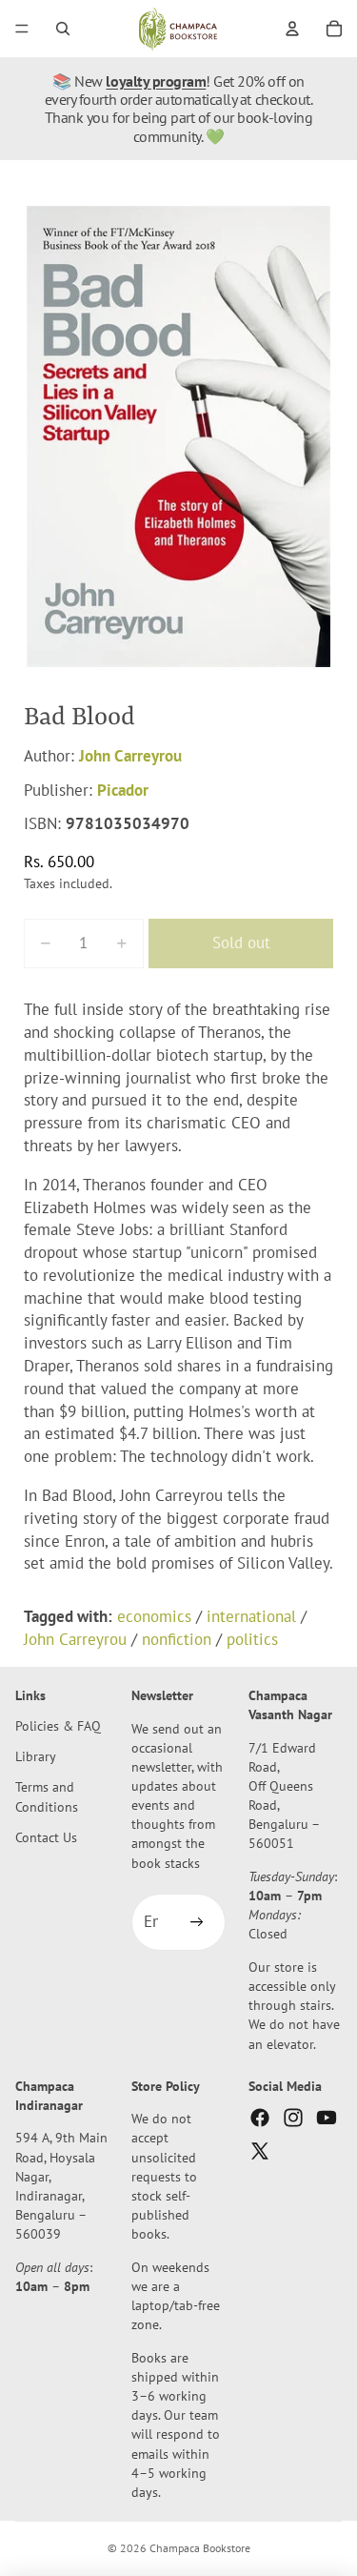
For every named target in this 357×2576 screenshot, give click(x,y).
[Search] (63, 29)
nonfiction (177, 1639)
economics (154, 1616)
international (251, 1616)
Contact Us (46, 1837)
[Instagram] (293, 2118)
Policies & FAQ (58, 1725)
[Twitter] (260, 2151)
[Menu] (22, 29)
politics (252, 1639)
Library (36, 1756)
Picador (123, 790)
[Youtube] (327, 2118)
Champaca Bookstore (200, 2548)
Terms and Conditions (47, 1797)
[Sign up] (197, 1922)
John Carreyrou (130, 756)
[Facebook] (260, 2118)
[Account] (292, 29)
